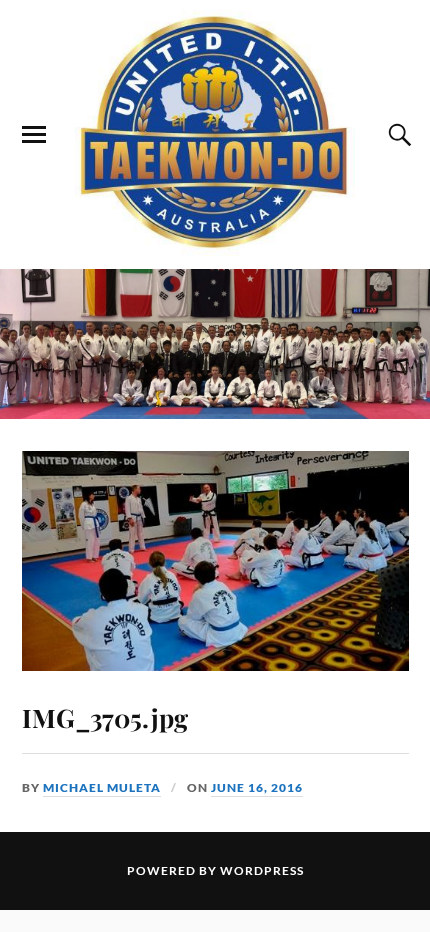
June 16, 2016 (257, 787)
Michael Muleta (102, 787)
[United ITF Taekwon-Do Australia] (215, 133)
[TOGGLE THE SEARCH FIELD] (397, 135)
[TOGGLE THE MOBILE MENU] (34, 135)
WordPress (262, 870)
